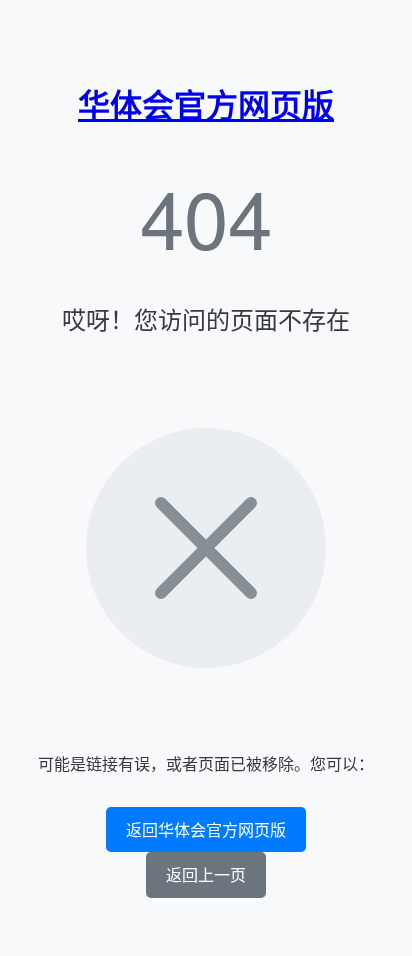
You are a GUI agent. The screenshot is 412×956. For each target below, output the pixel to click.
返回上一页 (206, 874)
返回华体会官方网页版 (206, 829)
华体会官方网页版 (206, 104)
